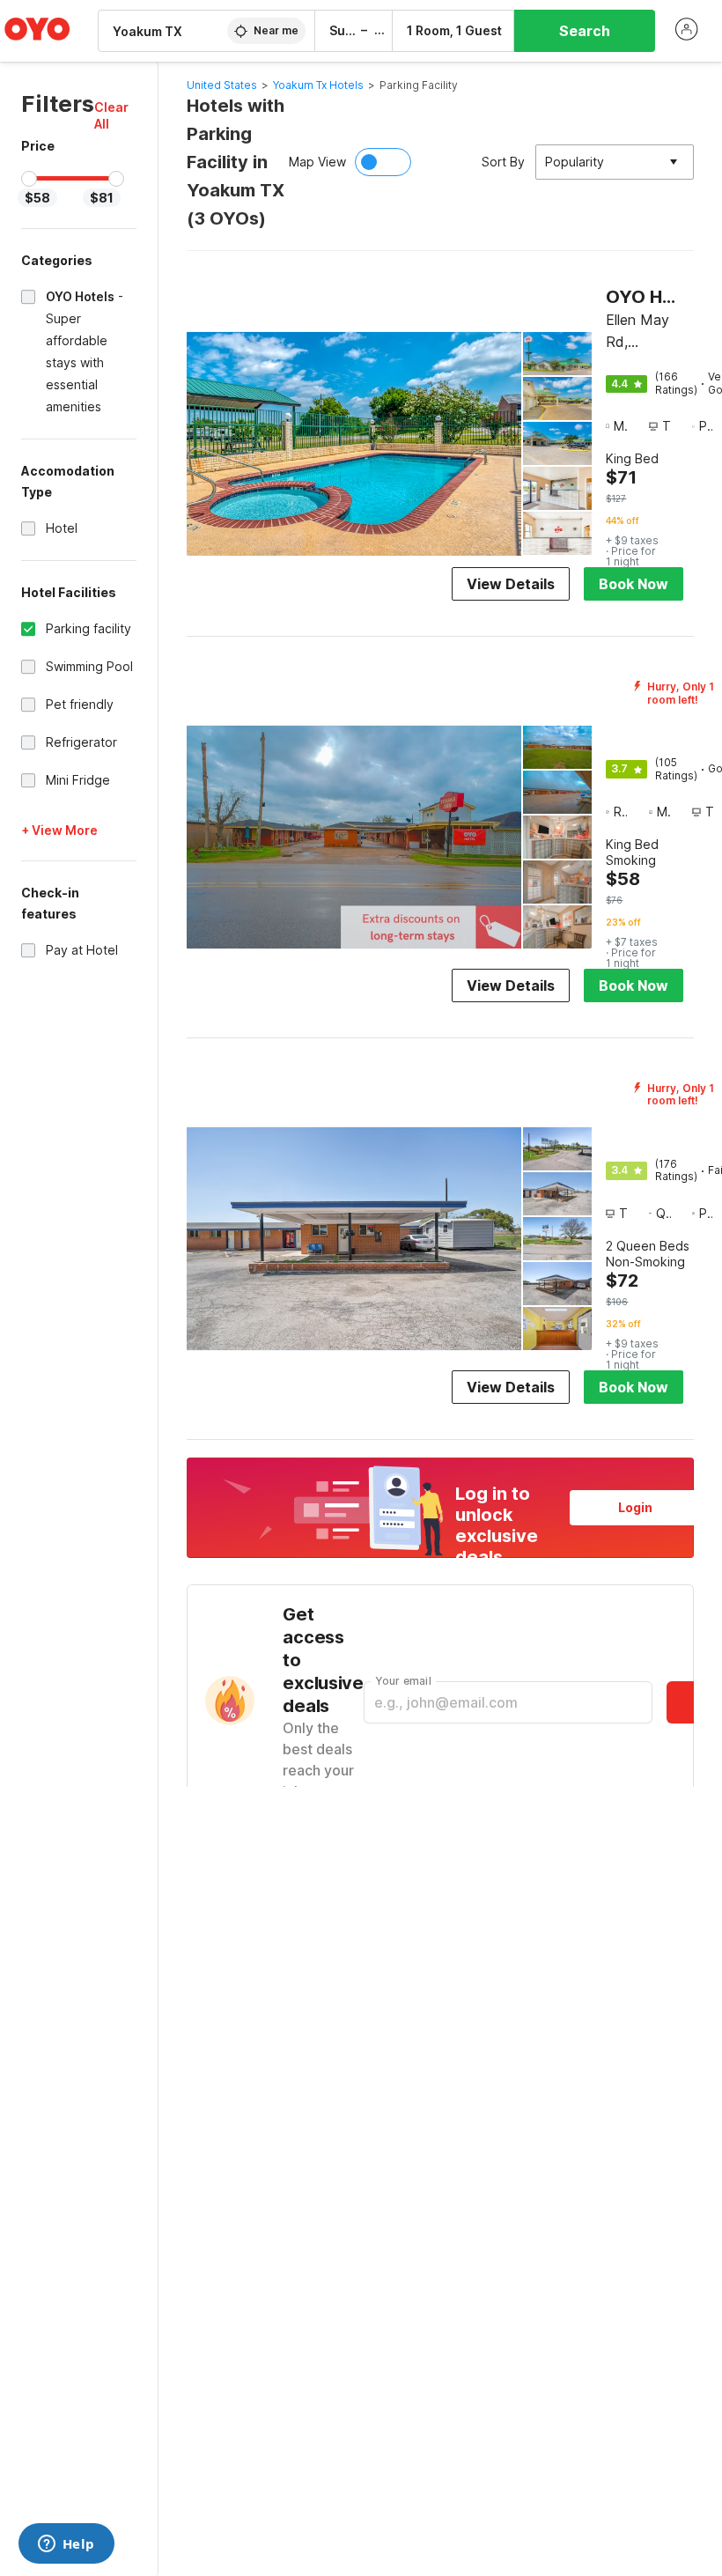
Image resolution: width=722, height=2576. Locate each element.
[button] (115, 115)
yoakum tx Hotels (318, 85)
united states (222, 85)
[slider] (29, 179)
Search (585, 31)
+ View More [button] (59, 830)
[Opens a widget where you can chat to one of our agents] (66, 2545)
